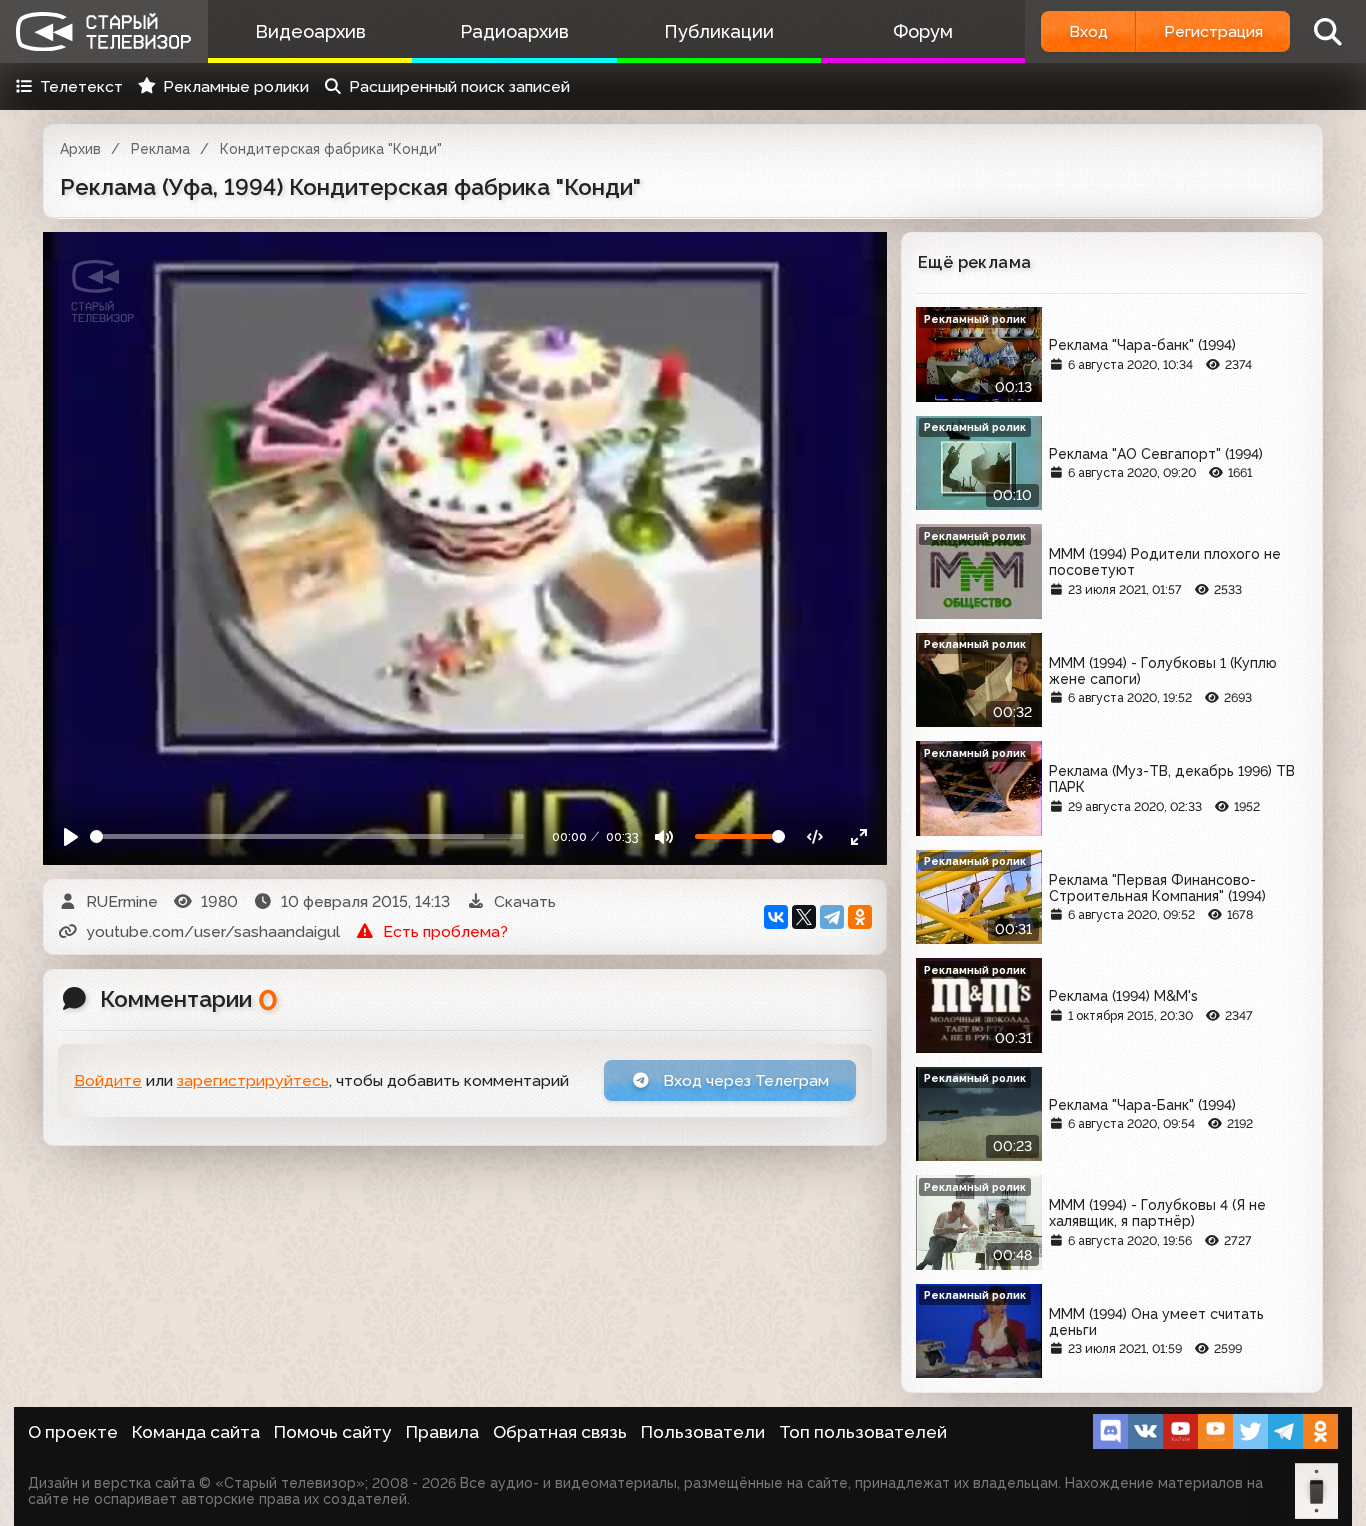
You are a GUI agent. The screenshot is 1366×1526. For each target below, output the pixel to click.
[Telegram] (832, 917)
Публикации (719, 31)
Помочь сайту (333, 1432)
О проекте (73, 1432)
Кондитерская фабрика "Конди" (331, 149)
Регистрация (1213, 31)
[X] (804, 917)
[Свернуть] (858, 836)
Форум (923, 31)
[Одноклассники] (860, 917)
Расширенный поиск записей (459, 86)
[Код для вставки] (815, 836)
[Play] (71, 836)
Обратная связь (560, 1432)
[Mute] (664, 836)
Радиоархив (514, 31)
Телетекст (81, 86)
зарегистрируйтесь (253, 1080)
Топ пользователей (863, 1432)
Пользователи (703, 1432)
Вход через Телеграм (744, 1080)
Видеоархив (310, 31)
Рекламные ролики (236, 86)
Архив (80, 149)
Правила (442, 1432)
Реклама (160, 149)
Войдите (108, 1080)
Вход (1088, 31)
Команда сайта (196, 1432)
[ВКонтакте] (776, 917)
